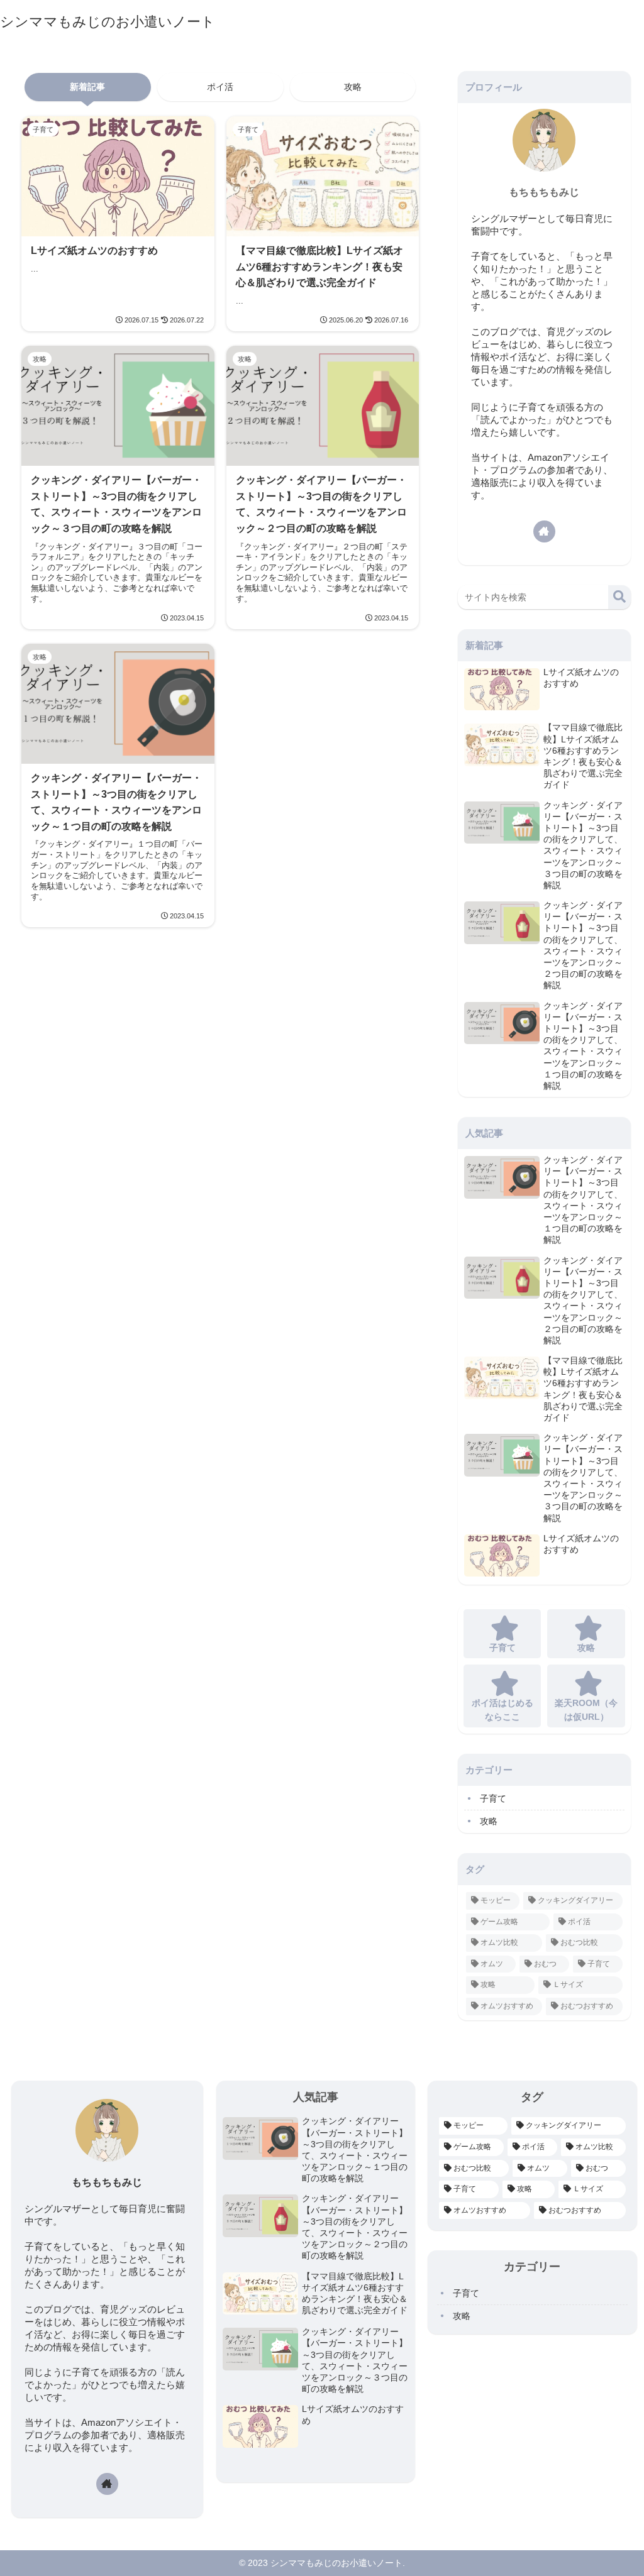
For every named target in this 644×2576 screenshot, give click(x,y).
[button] (619, 597)
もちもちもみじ (544, 192)
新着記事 (87, 87)
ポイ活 (220, 87)
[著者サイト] (544, 531)
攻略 (353, 87)
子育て (493, 1798)
